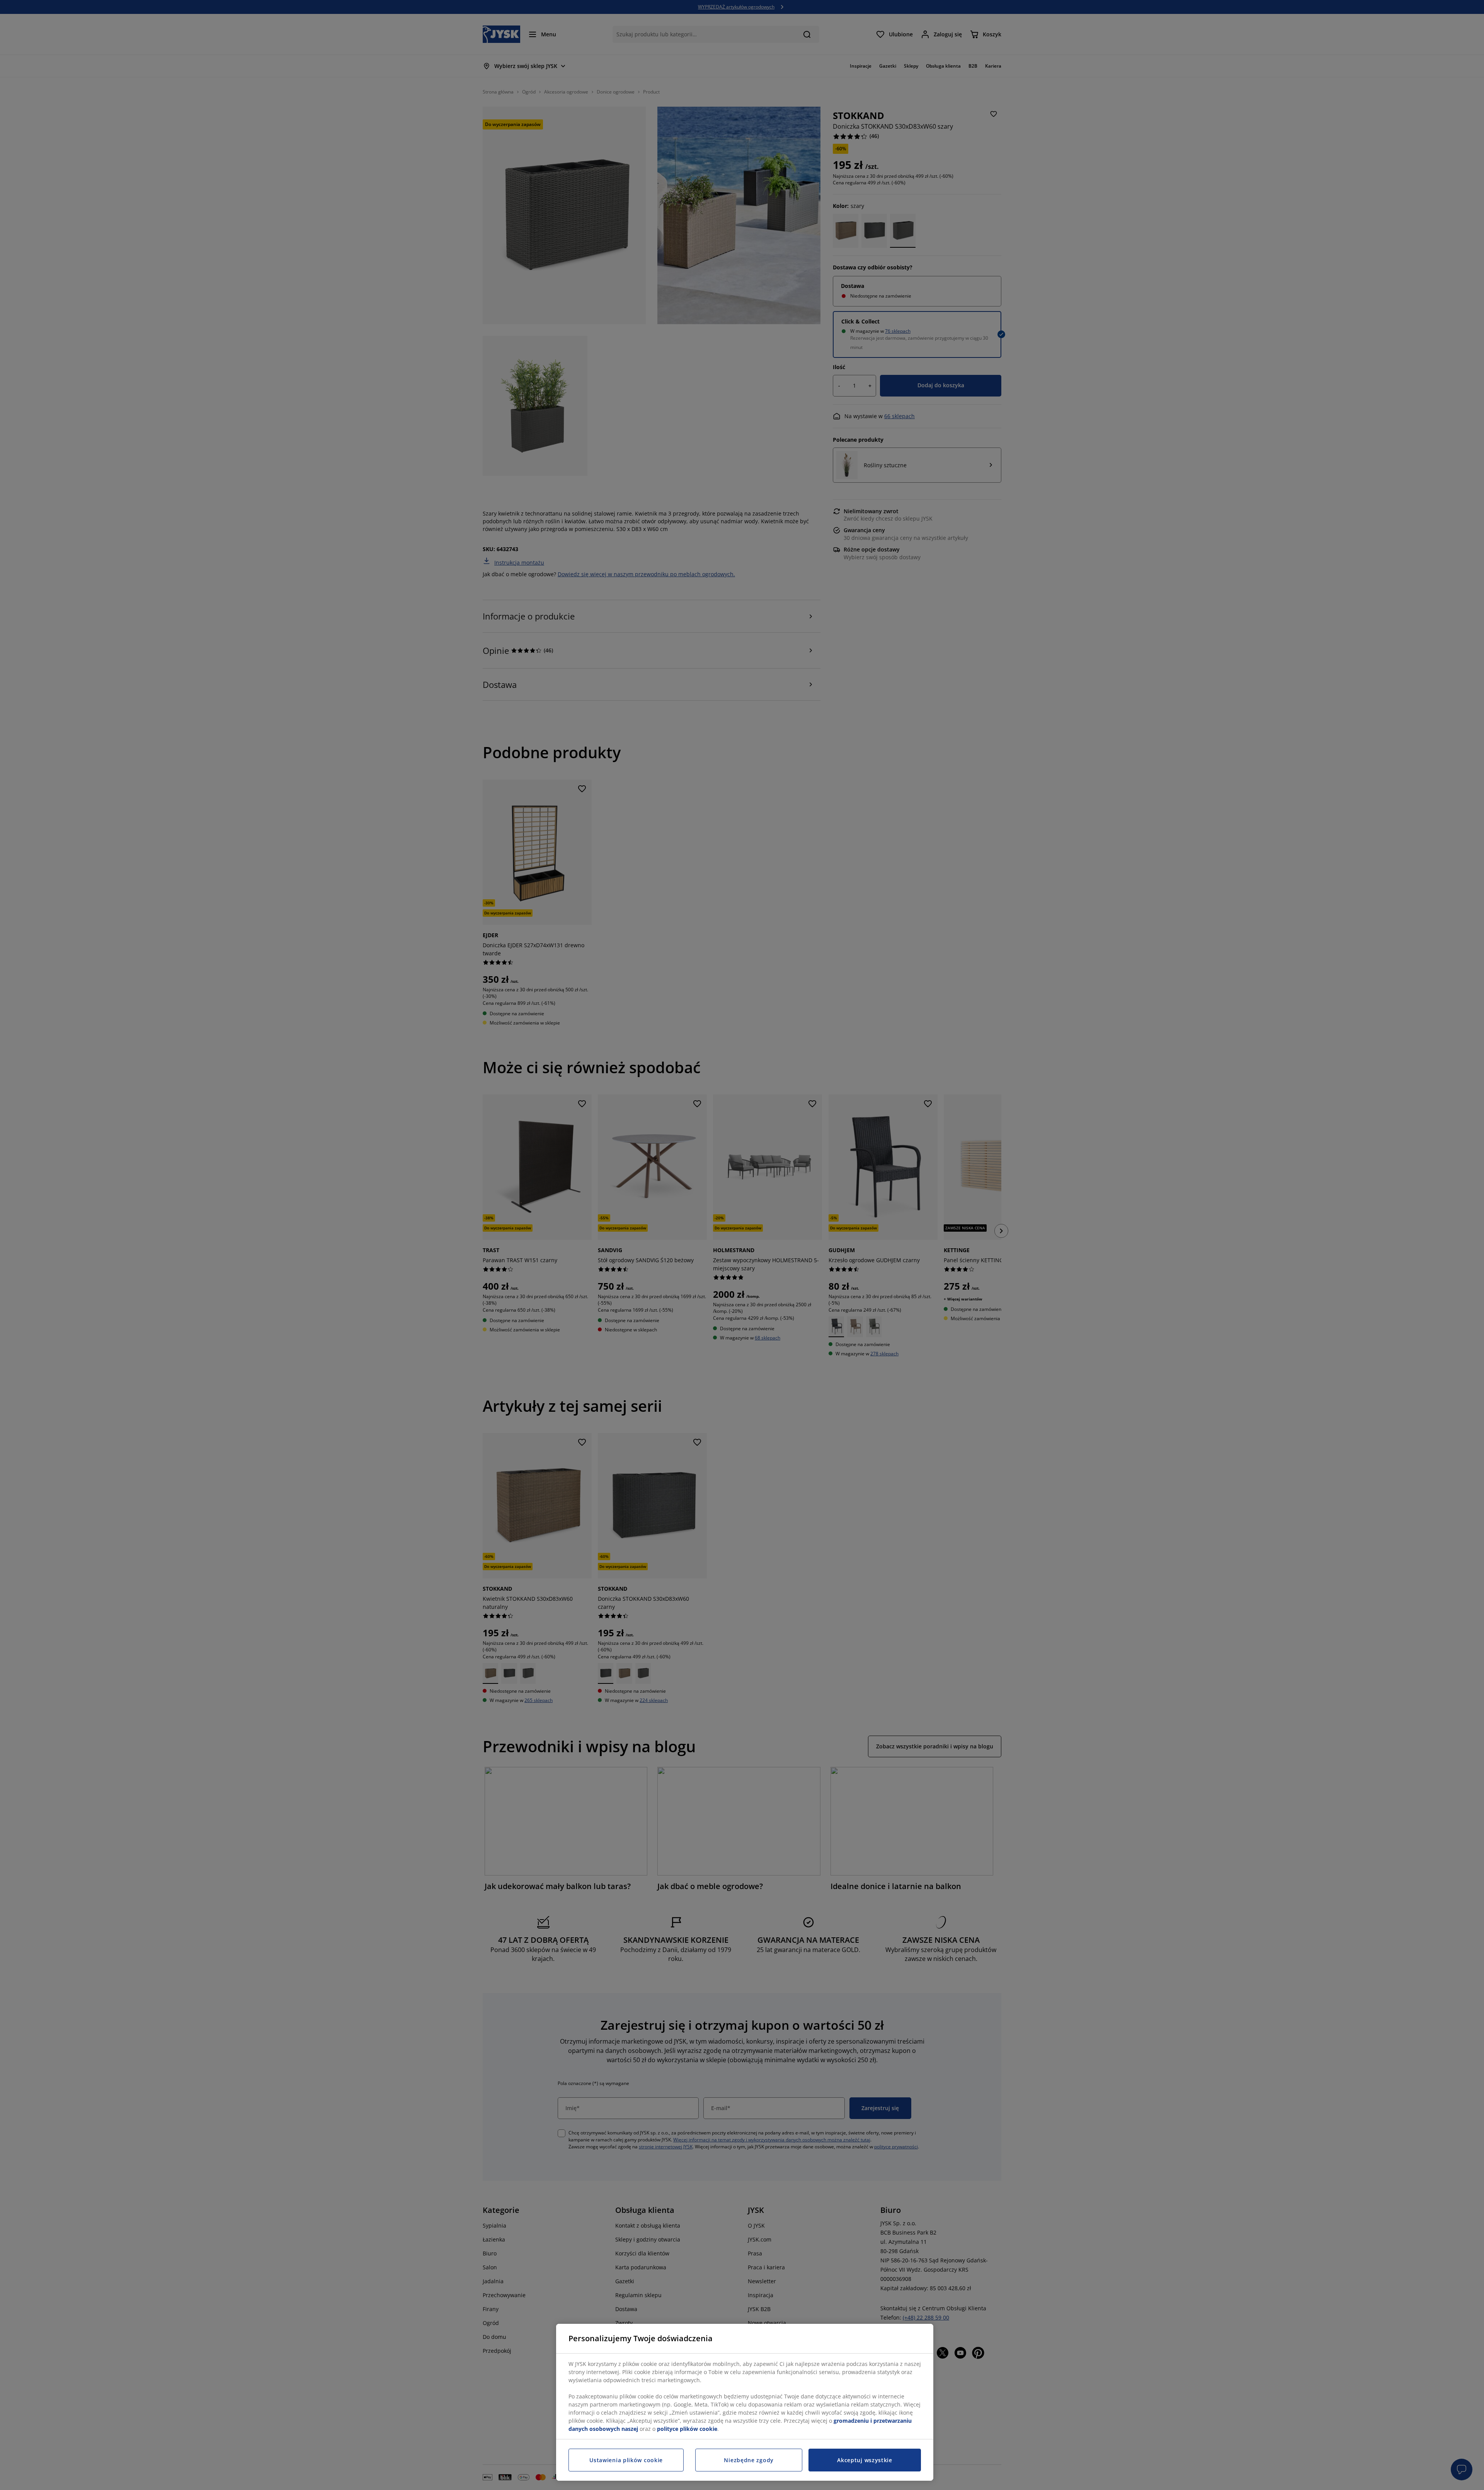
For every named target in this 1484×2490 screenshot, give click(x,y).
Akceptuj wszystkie (865, 2460)
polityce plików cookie (687, 2429)
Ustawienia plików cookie (626, 2460)
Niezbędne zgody (749, 2460)
